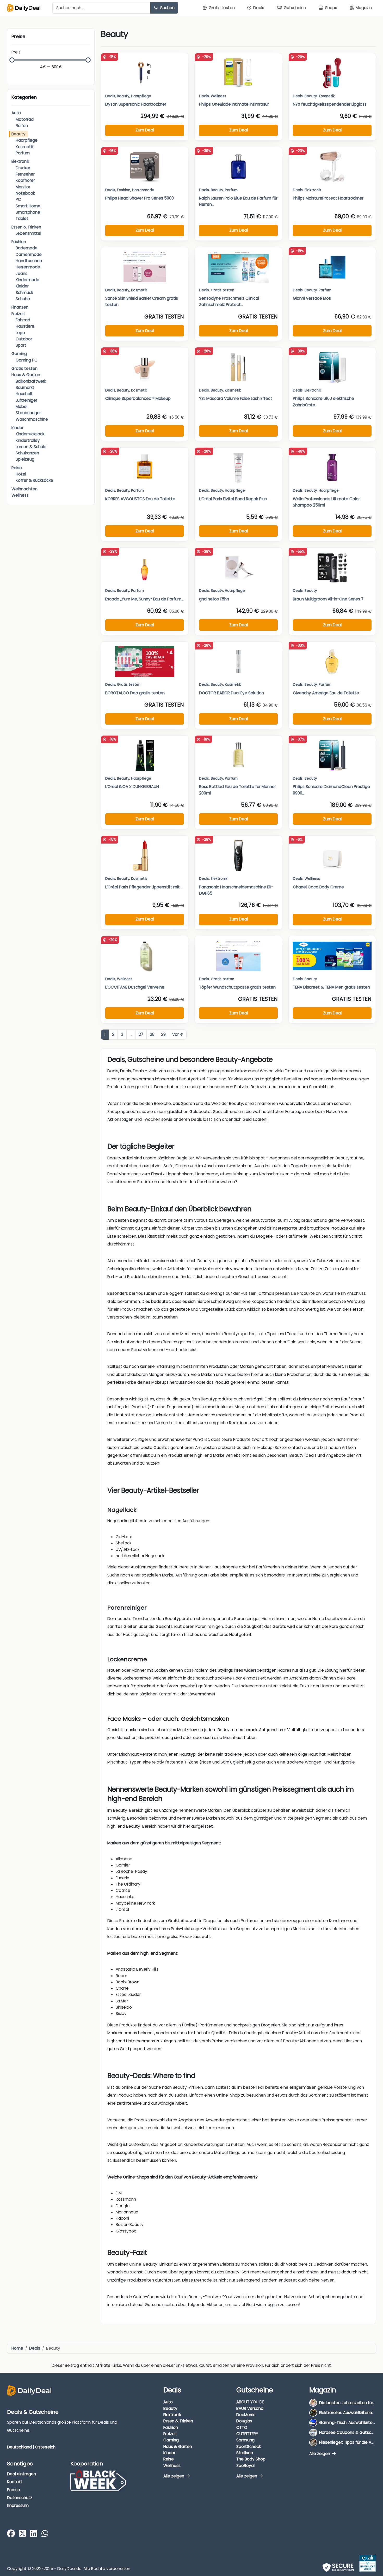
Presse (14, 2490)
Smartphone (28, 212)
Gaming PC (27, 360)
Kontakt (15, 2482)
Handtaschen (29, 261)
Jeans (21, 273)
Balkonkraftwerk (31, 381)
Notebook (25, 193)
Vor (176, 1034)
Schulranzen (27, 453)
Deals (110, 96)
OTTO (242, 2427)
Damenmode (29, 254)
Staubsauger (28, 413)
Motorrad (25, 119)
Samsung (245, 2440)
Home (17, 2348)
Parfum (23, 153)
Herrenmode (28, 267)
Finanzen (20, 307)
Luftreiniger (26, 400)
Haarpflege (27, 140)
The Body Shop (251, 2459)
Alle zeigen (174, 2476)
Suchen (167, 8)
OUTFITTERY (247, 2434)
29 (163, 1034)
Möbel (21, 407)
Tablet (22, 218)
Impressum (18, 2505)
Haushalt (24, 394)
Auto (16, 113)
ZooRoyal (245, 2465)
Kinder (17, 428)
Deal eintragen (21, 2474)
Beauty (18, 134)
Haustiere (25, 326)
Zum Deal (145, 130)
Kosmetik (25, 147)
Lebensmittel (28, 233)
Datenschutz (20, 2498)
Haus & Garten (26, 375)
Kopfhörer (25, 180)
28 (152, 1034)
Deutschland (19, 2447)
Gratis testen (24, 368)
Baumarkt (25, 387)
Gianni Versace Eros (312, 298)
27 (141, 1034)
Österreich (45, 2447)
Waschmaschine (32, 419)
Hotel (21, 474)
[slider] (12, 60)
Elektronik (20, 161)
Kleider (22, 286)
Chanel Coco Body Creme (318, 887)
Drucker (23, 168)
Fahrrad (23, 320)
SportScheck (249, 2446)
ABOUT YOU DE (250, 2402)
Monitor (23, 187)
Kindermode (27, 280)
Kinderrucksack (30, 434)
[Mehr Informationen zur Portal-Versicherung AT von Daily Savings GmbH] (367, 2563)
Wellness (20, 495)
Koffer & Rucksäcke (34, 480)
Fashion (19, 242)
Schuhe (23, 299)
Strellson (245, 2453)
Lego (20, 333)
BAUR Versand (250, 2408)
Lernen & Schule (31, 447)
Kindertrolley (28, 440)
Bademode (27, 248)
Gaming (19, 354)
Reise (17, 468)
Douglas (244, 2421)
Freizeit (18, 314)
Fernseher (25, 174)
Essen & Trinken (26, 227)
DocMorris (246, 2415)
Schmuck (24, 293)
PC (18, 199)
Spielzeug (25, 459)
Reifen (22, 126)
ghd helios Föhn (214, 599)
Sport (21, 345)
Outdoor (24, 339)
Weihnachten (24, 489)
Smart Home (28, 206)
